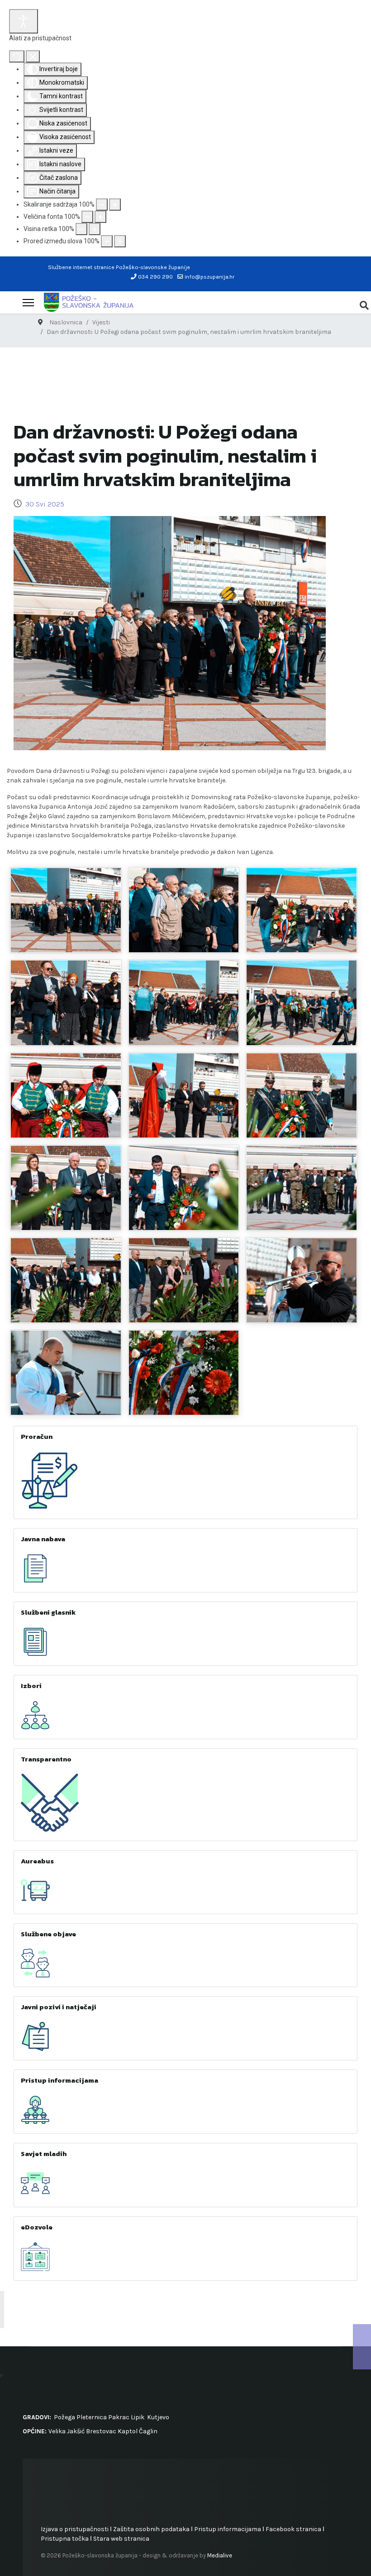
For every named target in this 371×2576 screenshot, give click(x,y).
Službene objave (48, 1934)
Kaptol (128, 2431)
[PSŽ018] (66, 1373)
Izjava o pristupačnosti (75, 2529)
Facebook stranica (293, 2529)
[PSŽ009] (184, 1095)
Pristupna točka (65, 2539)
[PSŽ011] (66, 1188)
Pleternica (92, 2417)
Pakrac (119, 2417)
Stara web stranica (121, 2539)
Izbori (31, 1686)
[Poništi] (17, 56)
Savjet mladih (44, 2154)
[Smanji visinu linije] (81, 229)
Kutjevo (157, 2417)
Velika (57, 2431)
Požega (64, 2417)
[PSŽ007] (302, 1003)
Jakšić (76, 2431)
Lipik (138, 2417)
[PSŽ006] (184, 1003)
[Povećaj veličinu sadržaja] (115, 205)
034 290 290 (155, 277)
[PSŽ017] (302, 1280)
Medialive (220, 2555)
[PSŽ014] (66, 1280)
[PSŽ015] (184, 1280)
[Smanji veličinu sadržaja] (102, 205)
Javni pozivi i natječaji (59, 2007)
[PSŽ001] (66, 910)
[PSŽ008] (66, 1095)
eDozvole (37, 2227)
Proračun (37, 1436)
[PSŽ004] (66, 1003)
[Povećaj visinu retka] (95, 229)
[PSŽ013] (302, 1188)
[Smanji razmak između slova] (107, 241)
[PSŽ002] (184, 910)
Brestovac (101, 2431)
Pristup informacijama (59, 2080)
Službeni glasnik (48, 1612)
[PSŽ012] (184, 1188)
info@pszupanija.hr (209, 277)
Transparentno (46, 1759)
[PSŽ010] (302, 1095)
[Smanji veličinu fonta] (87, 217)
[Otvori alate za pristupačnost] (24, 21)
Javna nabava (43, 1539)
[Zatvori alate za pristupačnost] (33, 56)
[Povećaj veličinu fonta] (100, 217)
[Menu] (28, 303)
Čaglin (148, 2431)
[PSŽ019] (184, 1373)
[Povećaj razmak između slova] (120, 241)
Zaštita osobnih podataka (151, 2529)
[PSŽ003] (302, 910)
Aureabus (37, 1861)
